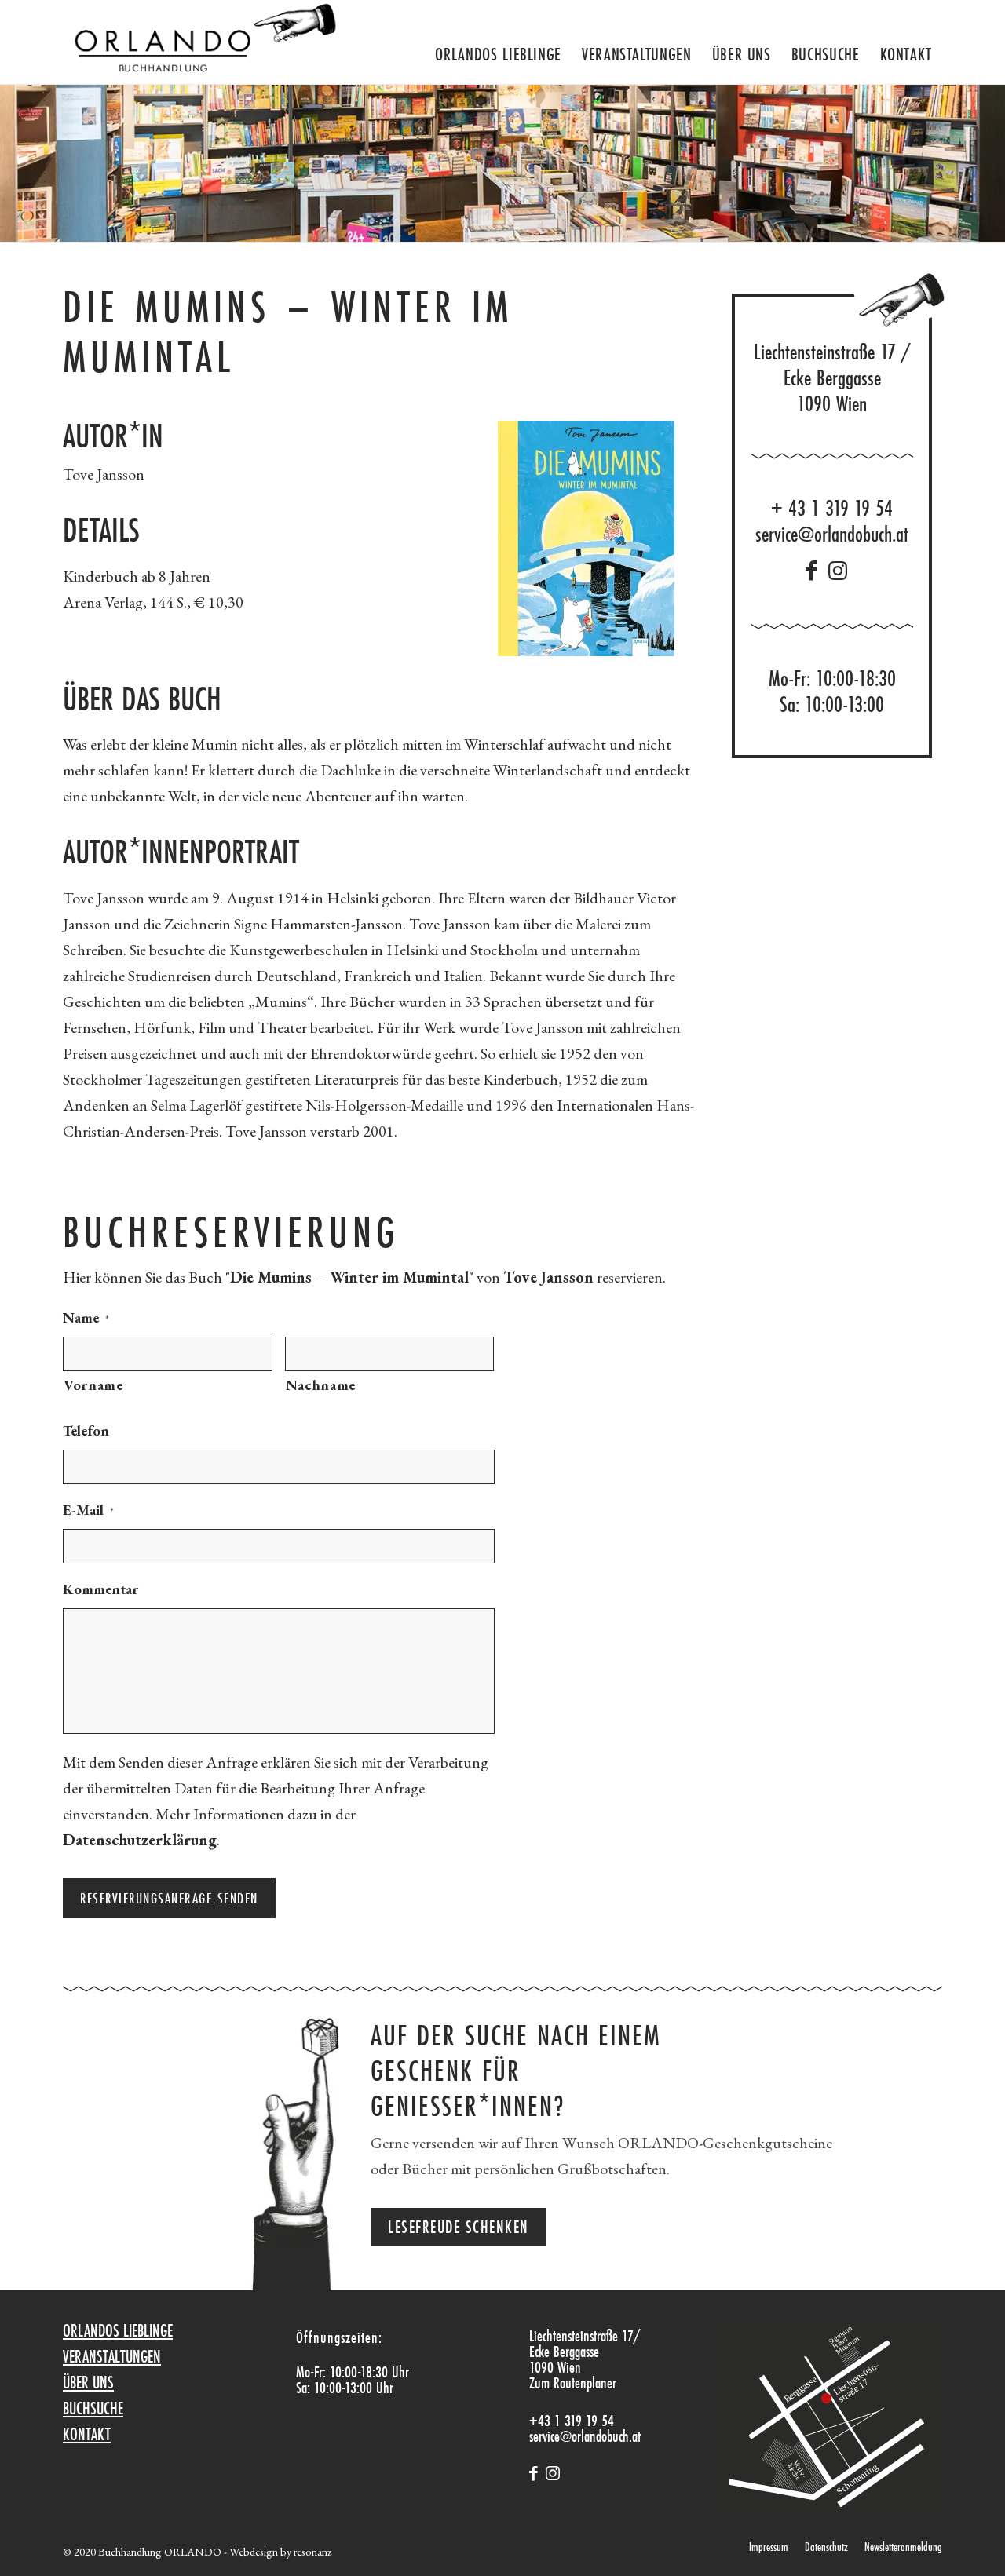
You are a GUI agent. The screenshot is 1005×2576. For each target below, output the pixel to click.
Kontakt (87, 2434)
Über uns (88, 2382)
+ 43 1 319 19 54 (832, 508)
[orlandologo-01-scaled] (201, 42)
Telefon (86, 1430)
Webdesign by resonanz (280, 2551)
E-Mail (88, 1510)
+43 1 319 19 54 (572, 2420)
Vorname (93, 1385)
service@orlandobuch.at (832, 534)
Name (86, 1317)
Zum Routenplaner (573, 2383)
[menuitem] (498, 48)
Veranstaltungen (112, 2356)
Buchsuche (93, 2408)
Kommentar (100, 1589)
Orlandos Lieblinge (118, 2330)
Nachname (321, 1385)
